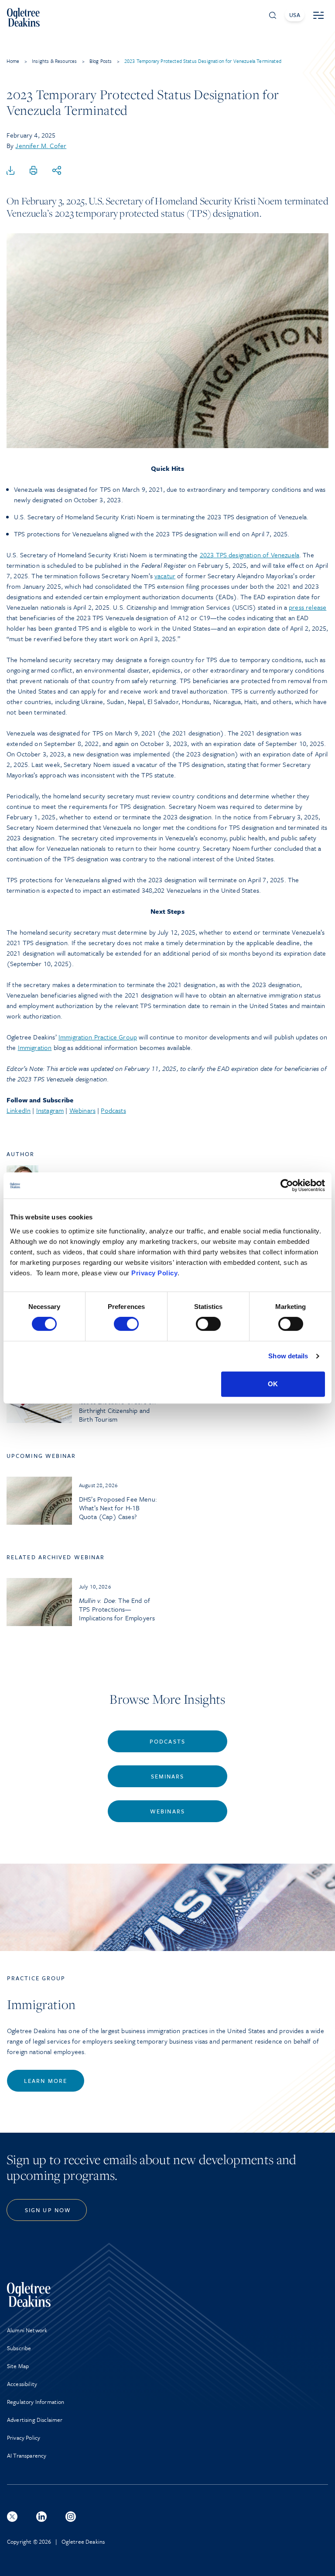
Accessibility (22, 2384)
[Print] (34, 171)
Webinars (82, 1110)
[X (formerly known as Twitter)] (12, 2517)
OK (273, 1384)
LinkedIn (19, 1110)
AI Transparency (27, 2455)
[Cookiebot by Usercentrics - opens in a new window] (287, 1185)
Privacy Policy (154, 1273)
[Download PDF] (10, 171)
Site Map (18, 2366)
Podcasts (113, 1110)
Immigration (35, 1047)
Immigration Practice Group (98, 1037)
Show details (288, 1356)
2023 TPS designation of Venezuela (250, 555)
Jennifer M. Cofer (41, 145)
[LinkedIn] (41, 2517)
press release (308, 607)
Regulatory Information (36, 2402)
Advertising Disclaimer (35, 2420)
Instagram (50, 1110)
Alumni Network (27, 2330)
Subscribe (19, 2348)
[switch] (126, 1324)
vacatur (165, 576)
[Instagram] (71, 2517)
